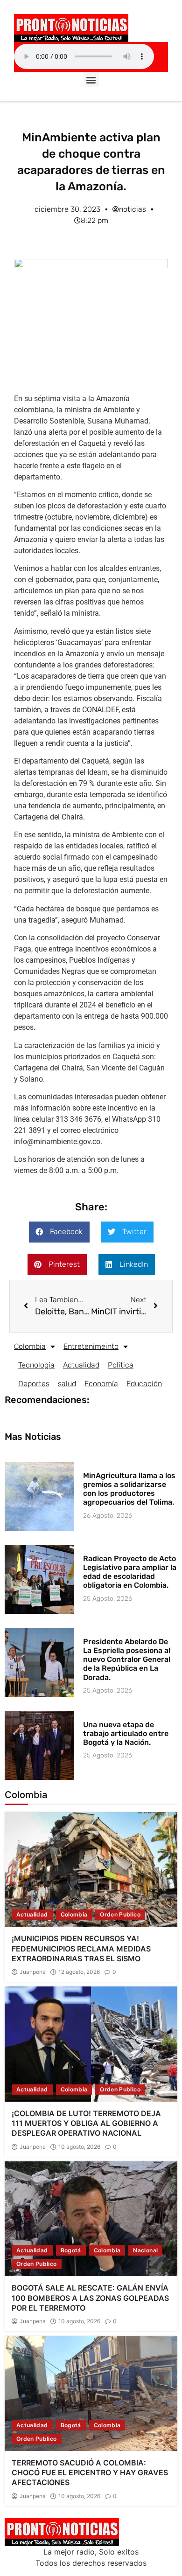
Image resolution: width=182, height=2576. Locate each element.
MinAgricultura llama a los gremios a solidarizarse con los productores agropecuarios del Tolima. (129, 1489)
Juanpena (33, 1972)
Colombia (30, 1346)
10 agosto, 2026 (79, 2147)
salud (67, 1384)
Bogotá (71, 2250)
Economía (101, 1384)
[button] (91, 80)
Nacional (145, 2250)
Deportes (34, 1384)
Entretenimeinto (91, 1346)
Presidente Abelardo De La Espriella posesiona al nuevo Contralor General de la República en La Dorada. (127, 1659)
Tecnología (36, 1365)
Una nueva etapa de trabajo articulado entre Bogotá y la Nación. (126, 1733)
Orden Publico (120, 1914)
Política (121, 1365)
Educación (144, 1384)
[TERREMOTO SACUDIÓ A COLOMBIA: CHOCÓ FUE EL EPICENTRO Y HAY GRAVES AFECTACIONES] (91, 2393)
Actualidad (81, 1365)
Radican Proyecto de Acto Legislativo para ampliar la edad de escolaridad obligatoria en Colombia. (130, 1572)
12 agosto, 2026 (79, 1972)
